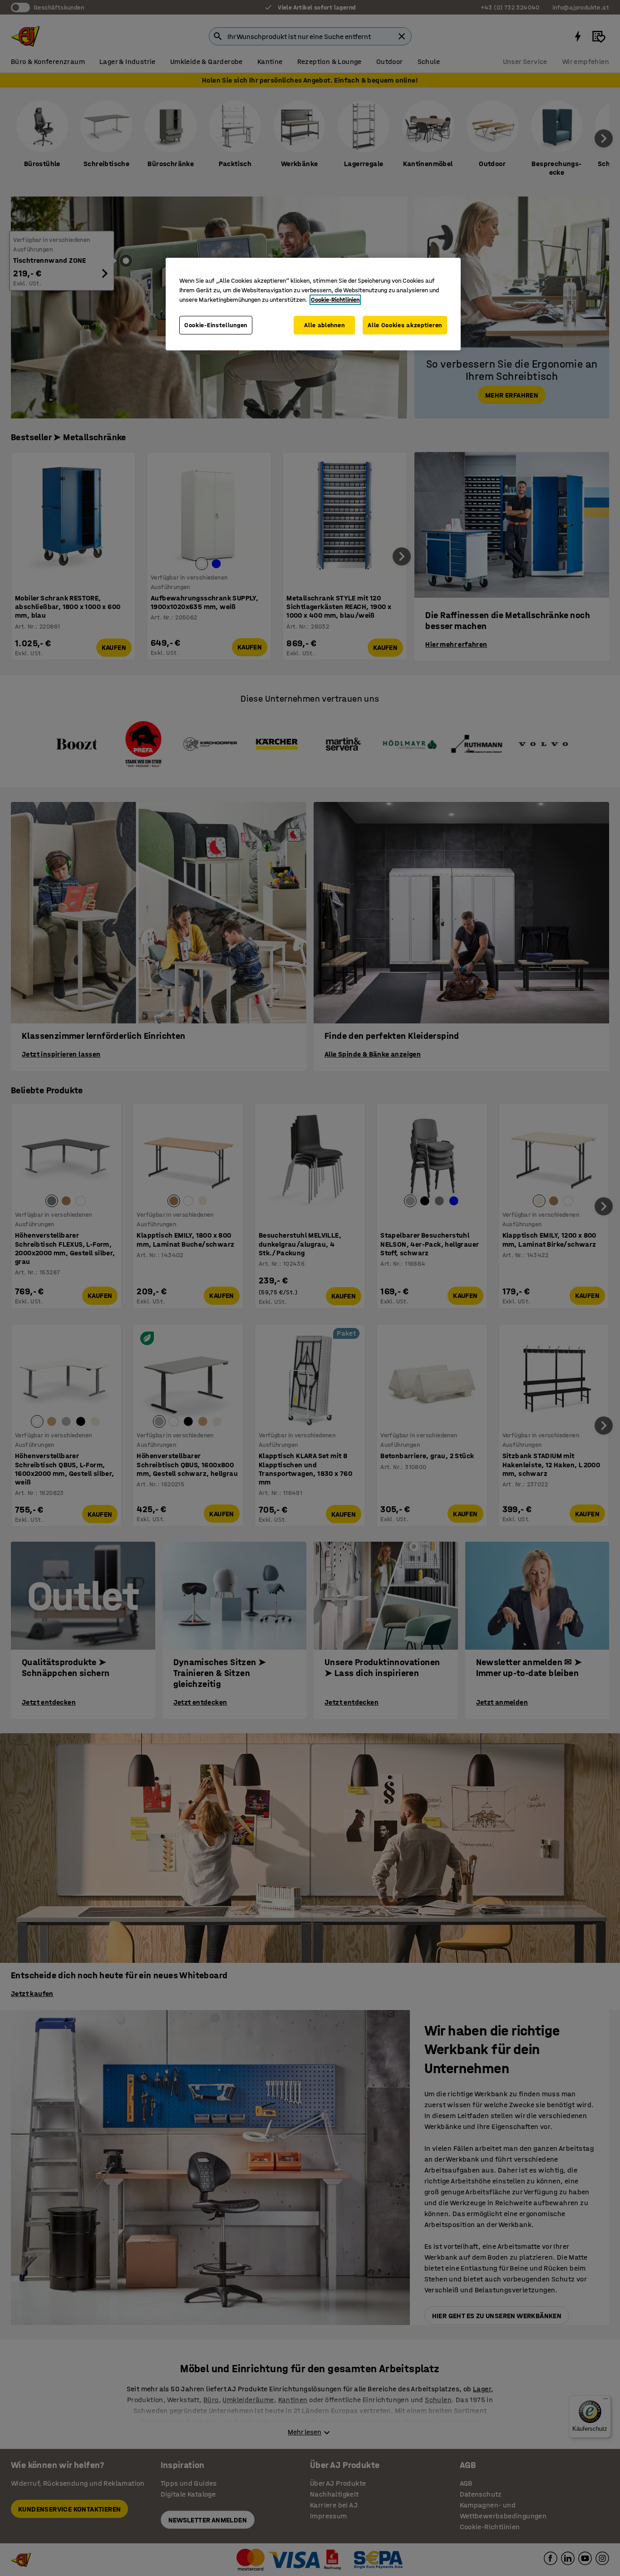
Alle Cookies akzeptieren (405, 325)
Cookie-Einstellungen (216, 325)
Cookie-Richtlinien (335, 300)
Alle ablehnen (324, 325)
